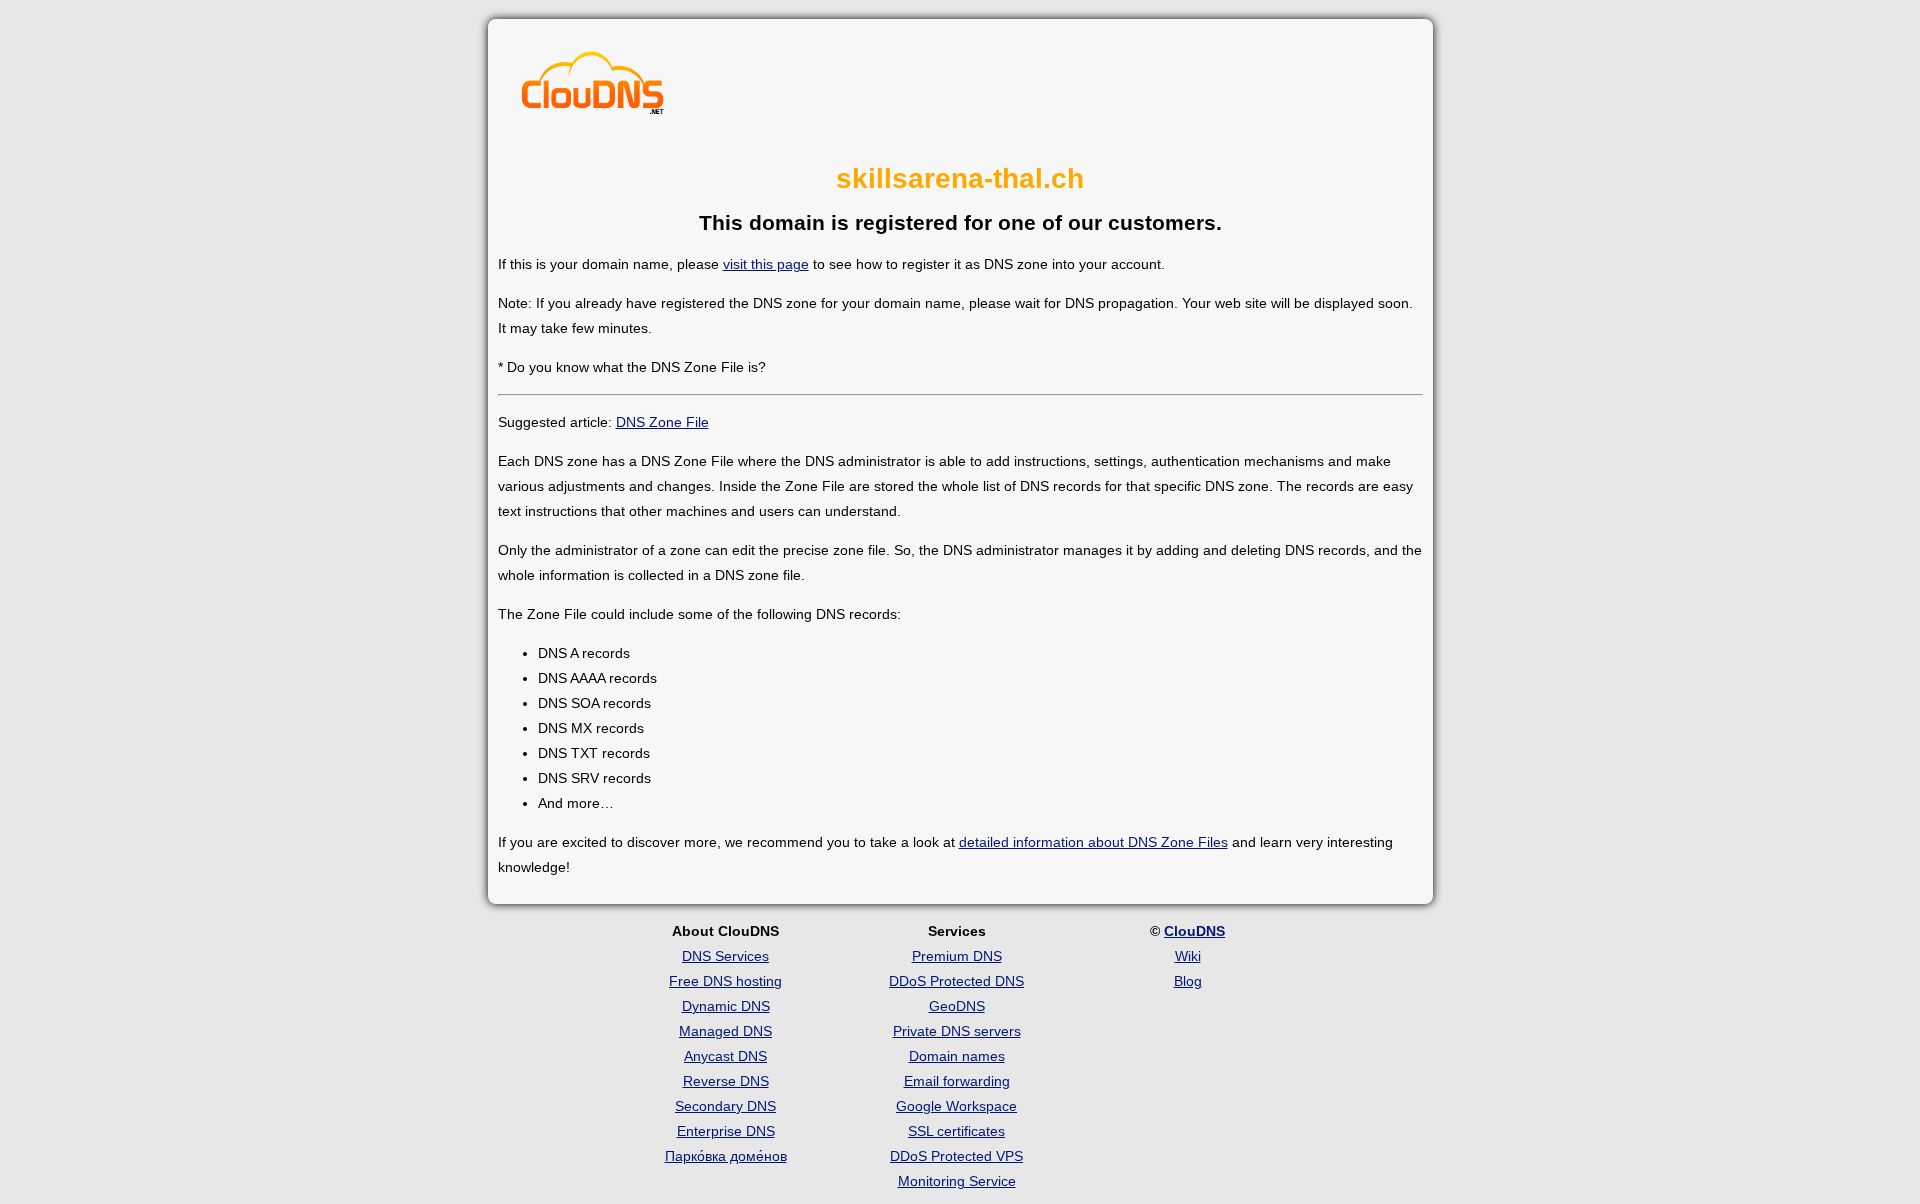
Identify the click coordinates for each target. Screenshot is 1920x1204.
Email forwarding (957, 1081)
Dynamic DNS (726, 1006)
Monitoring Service (957, 1181)
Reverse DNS (726, 1081)
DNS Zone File (662, 422)
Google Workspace (956, 1106)
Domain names (957, 1056)
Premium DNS (957, 956)
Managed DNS (725, 1031)
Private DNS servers (957, 1031)
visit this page (766, 264)
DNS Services (725, 956)
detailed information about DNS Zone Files (1093, 842)
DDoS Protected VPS (956, 1156)
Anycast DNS (725, 1056)
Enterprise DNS (726, 1131)
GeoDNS (957, 1006)
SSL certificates (956, 1131)
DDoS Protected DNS (956, 981)
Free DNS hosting (725, 981)
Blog (1188, 981)
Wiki (1188, 956)
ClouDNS (1194, 931)
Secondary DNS (725, 1106)
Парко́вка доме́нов (726, 1156)
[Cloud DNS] (593, 88)
